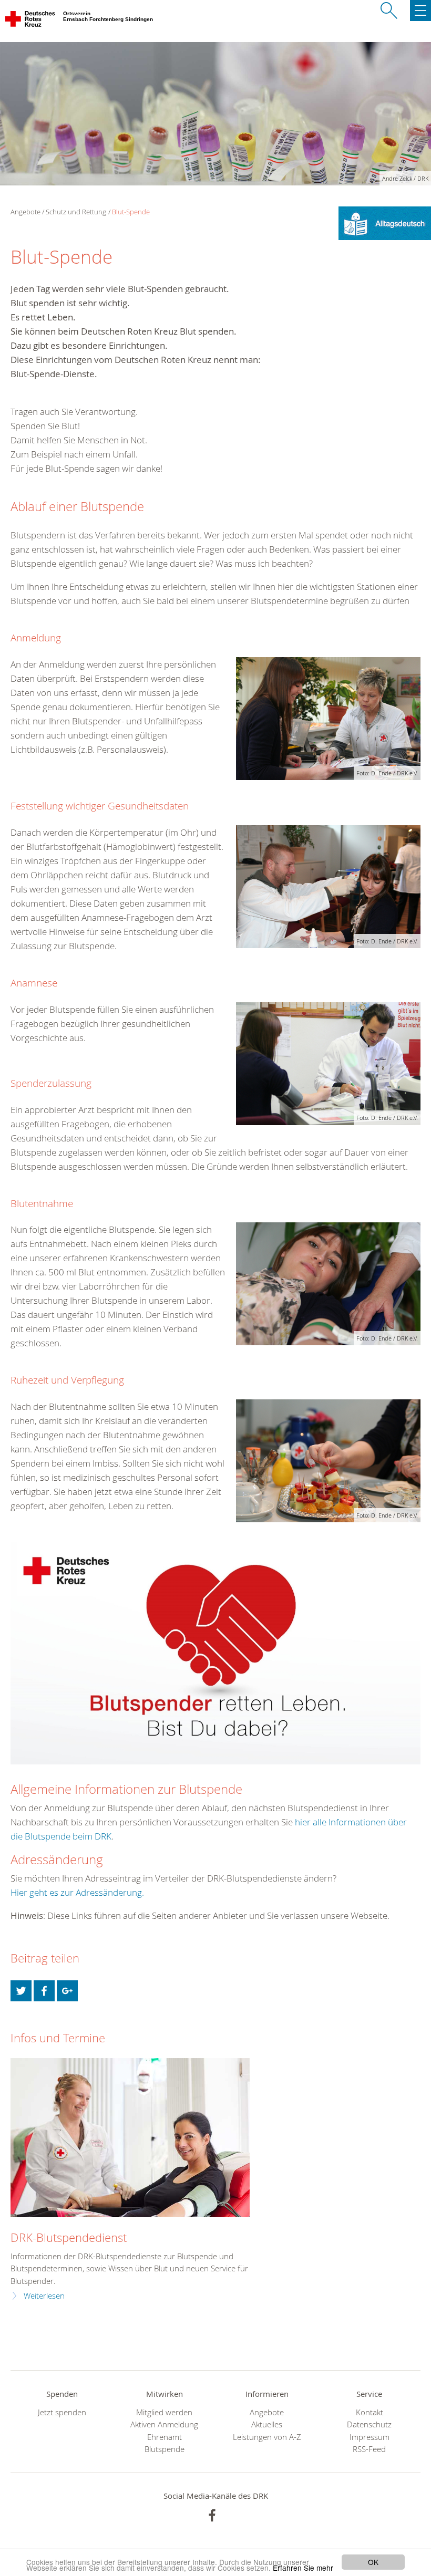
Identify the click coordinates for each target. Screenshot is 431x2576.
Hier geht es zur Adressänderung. (77, 1892)
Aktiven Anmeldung (164, 2424)
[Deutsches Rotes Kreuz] (31, 21)
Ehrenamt (165, 2437)
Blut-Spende (131, 212)
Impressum (370, 2437)
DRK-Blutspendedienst (69, 2237)
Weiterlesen (44, 2296)
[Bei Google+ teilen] (67, 1991)
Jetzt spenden (62, 2412)
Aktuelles (267, 2424)
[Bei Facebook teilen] (44, 1991)
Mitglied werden (164, 2412)
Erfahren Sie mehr (303, 2568)
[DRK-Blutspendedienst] (130, 2138)
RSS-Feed (369, 2449)
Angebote (267, 2412)
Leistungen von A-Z (267, 2437)
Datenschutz (369, 2424)
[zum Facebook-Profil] (212, 2515)
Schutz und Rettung (76, 212)
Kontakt (370, 2412)
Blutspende (165, 2449)
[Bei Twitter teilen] (21, 1991)
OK (373, 2562)
